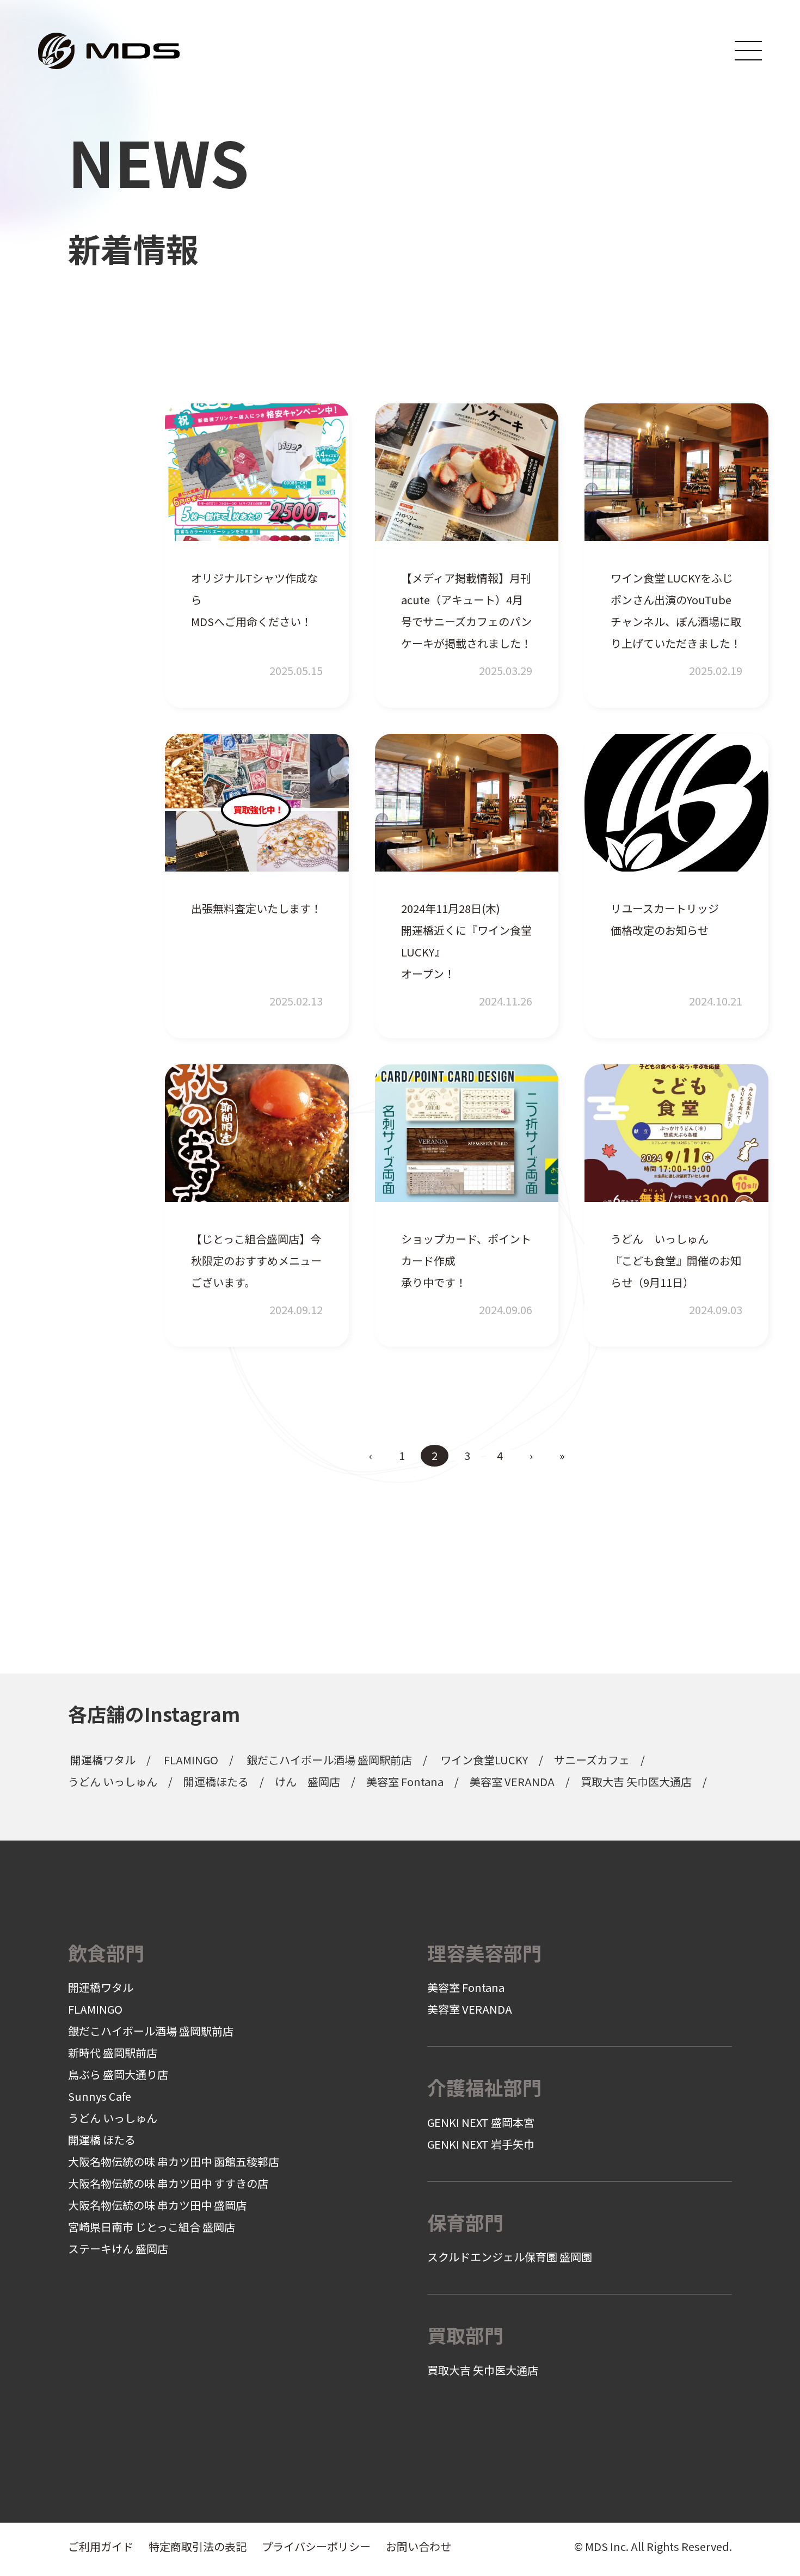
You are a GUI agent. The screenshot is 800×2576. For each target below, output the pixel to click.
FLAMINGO (191, 1760)
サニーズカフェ (592, 1760)
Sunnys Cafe (100, 2096)
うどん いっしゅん (113, 1781)
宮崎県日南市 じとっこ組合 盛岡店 (152, 2227)
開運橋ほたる (216, 1781)
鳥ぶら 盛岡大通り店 (118, 2074)
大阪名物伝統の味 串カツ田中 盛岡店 (157, 2205)
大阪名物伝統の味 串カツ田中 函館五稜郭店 (174, 2161)
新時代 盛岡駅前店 (113, 2053)
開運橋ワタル (103, 1760)
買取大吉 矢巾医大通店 (636, 1781)
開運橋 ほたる (102, 2140)
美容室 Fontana (405, 1781)
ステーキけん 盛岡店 (118, 2249)
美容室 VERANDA (512, 1781)
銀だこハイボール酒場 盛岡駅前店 (329, 1760)
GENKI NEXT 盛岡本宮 (481, 2122)
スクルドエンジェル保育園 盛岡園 (510, 2257)
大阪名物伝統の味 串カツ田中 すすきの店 (168, 2183)
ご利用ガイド (101, 2546)
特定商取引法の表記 (198, 2546)
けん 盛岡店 (307, 1781)
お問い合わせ (419, 2546)
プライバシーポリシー (316, 2546)
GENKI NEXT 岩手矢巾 (481, 2144)
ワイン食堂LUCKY (484, 1760)
